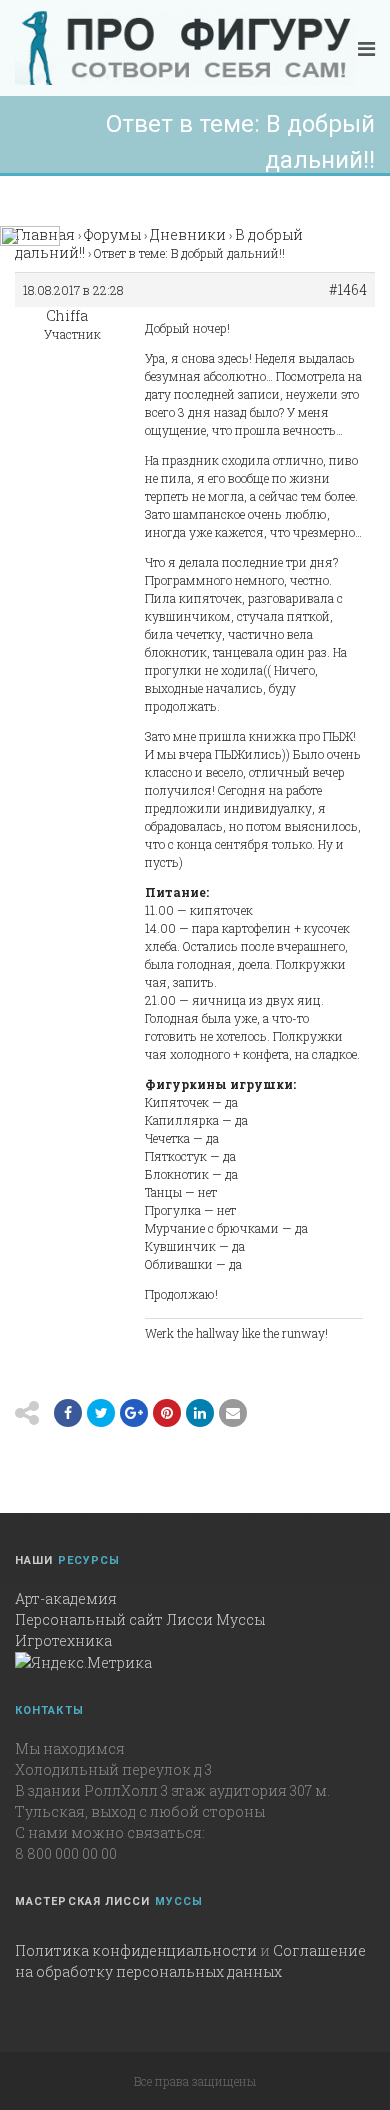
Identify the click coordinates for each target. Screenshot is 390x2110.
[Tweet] (101, 1413)
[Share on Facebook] (68, 1413)
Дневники (188, 234)
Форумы (112, 234)
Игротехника (63, 1640)
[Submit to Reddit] (167, 1413)
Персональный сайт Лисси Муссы (140, 1619)
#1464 (348, 290)
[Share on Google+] (134, 1413)
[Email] (200, 1413)
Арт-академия (66, 1598)
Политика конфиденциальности (136, 1950)
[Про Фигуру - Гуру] (185, 48)
